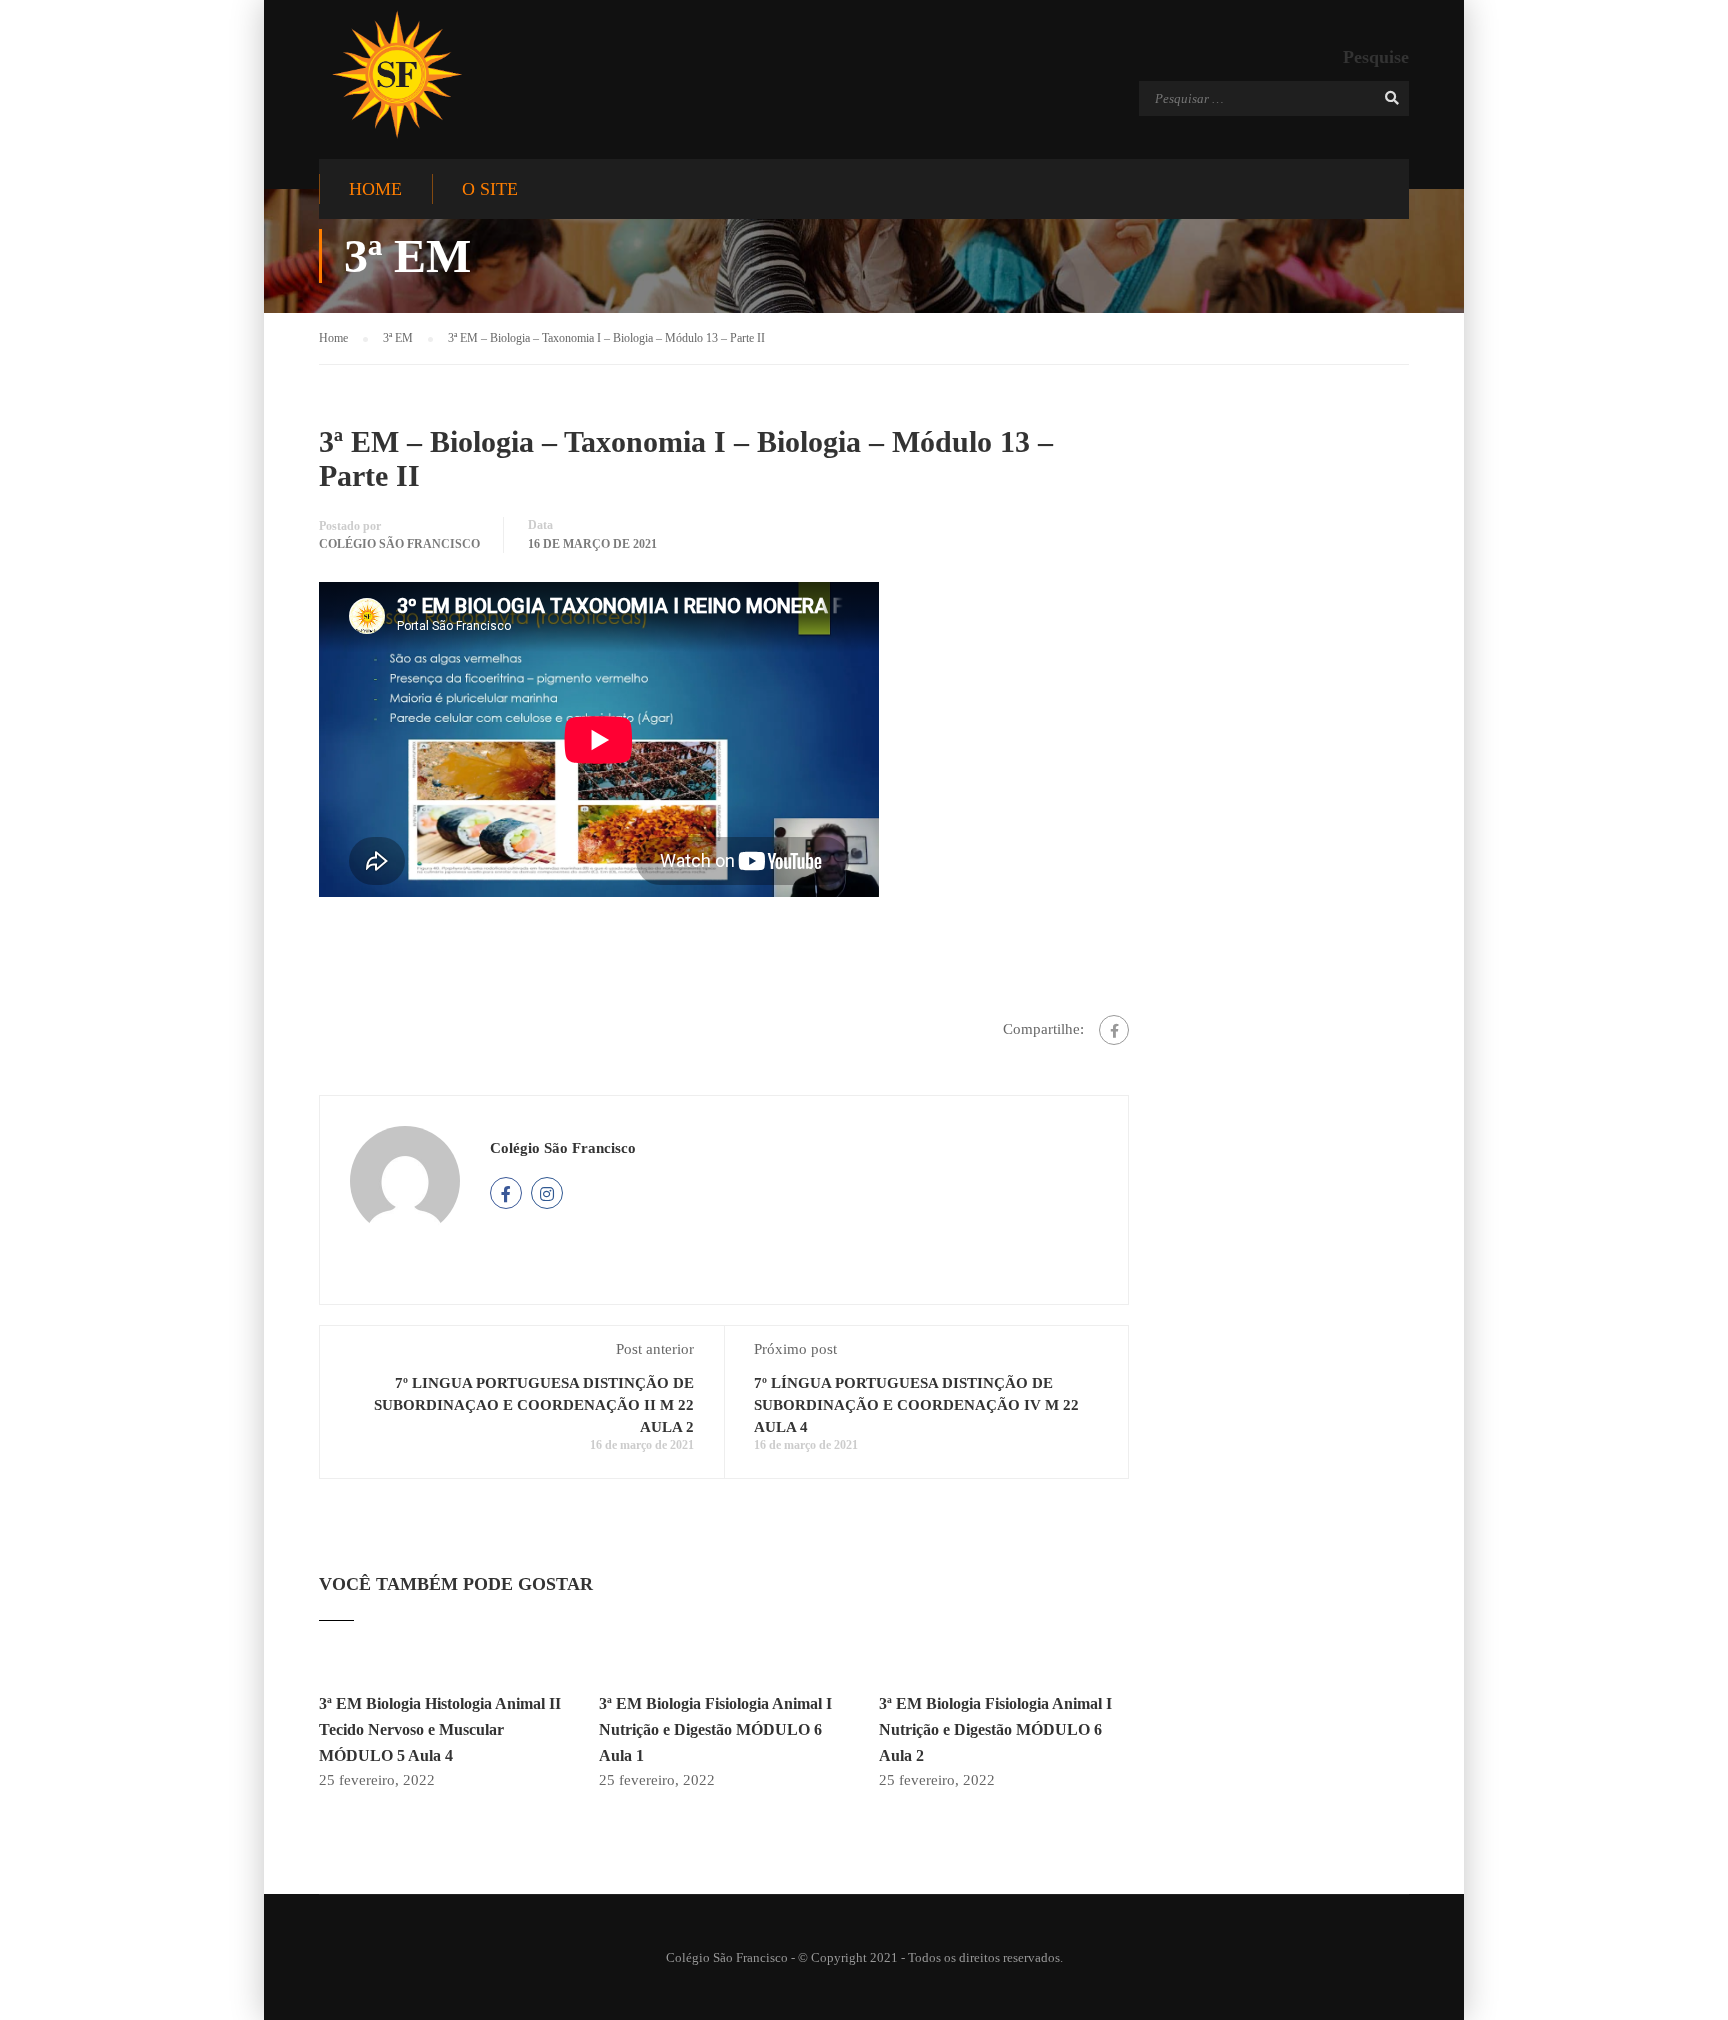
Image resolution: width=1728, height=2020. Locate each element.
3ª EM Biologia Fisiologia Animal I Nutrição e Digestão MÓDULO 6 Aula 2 (995, 1729)
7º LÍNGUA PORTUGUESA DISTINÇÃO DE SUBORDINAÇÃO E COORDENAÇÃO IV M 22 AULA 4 (916, 1405)
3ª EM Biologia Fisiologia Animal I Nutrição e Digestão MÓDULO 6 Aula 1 (715, 1729)
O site (490, 189)
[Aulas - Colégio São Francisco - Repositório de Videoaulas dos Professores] (396, 74)
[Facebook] (1114, 1030)
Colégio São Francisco (399, 544)
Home (375, 189)
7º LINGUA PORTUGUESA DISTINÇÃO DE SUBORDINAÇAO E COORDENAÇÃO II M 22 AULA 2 (534, 1405)
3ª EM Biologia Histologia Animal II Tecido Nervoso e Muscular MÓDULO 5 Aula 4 (440, 1729)
